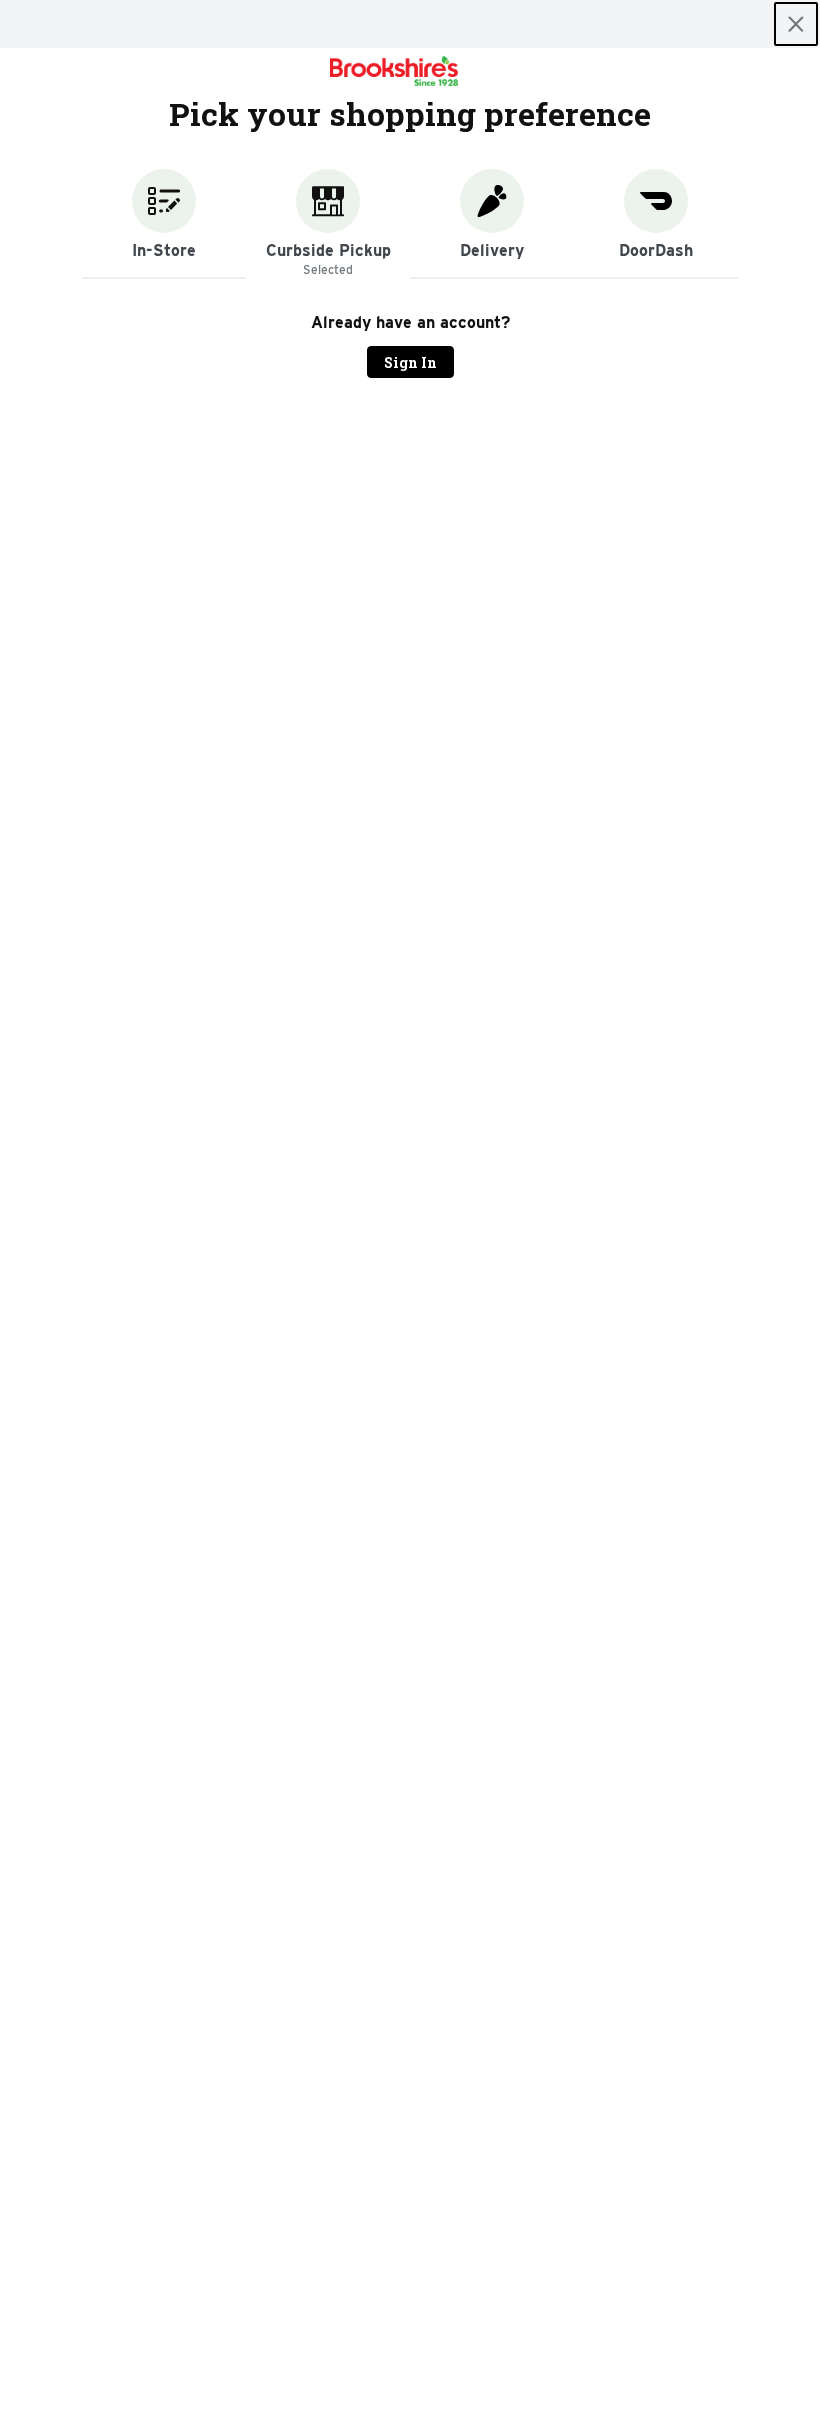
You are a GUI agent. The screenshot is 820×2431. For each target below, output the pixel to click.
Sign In (410, 362)
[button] (164, 224)
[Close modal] (796, 24)
